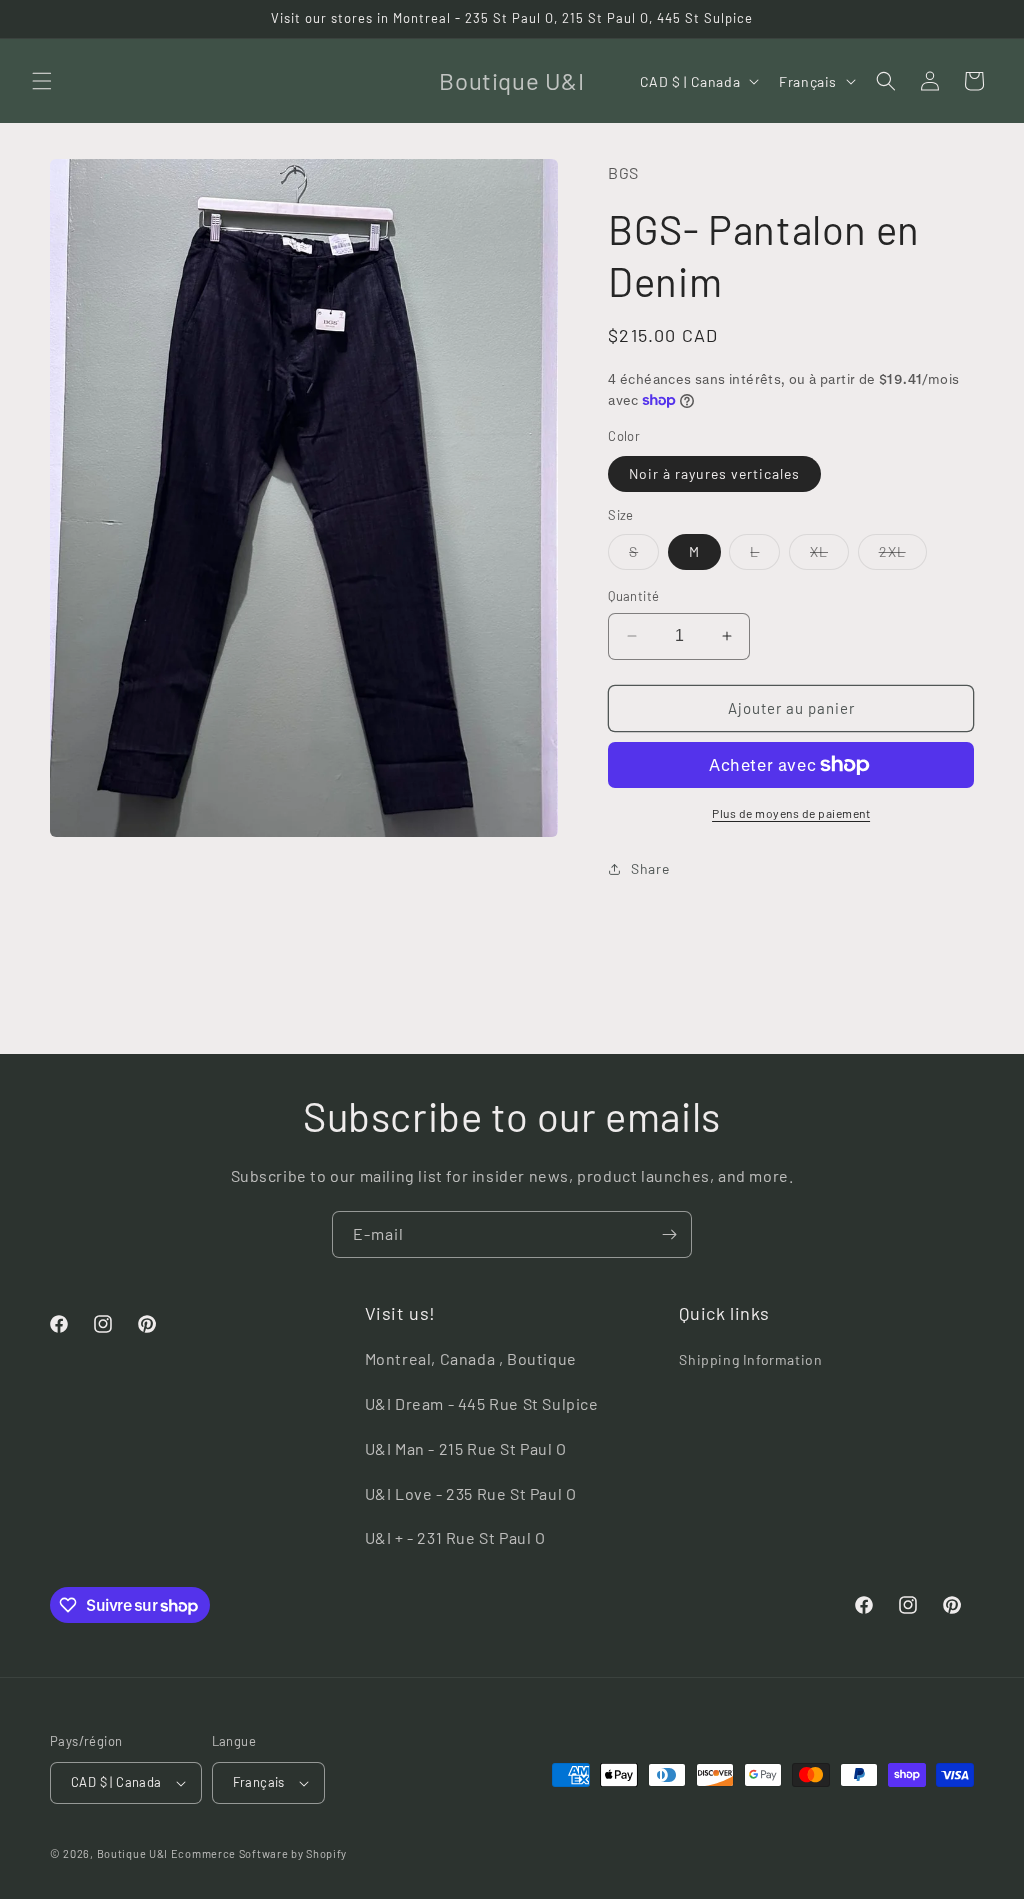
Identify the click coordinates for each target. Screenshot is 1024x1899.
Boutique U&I (132, 1853)
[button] (42, 81)
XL (829, 556)
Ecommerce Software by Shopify (259, 1853)
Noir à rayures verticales (714, 473)
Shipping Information (750, 1359)
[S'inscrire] (669, 1234)
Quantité (633, 596)
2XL (903, 556)
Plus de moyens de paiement (791, 813)
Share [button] (650, 868)
